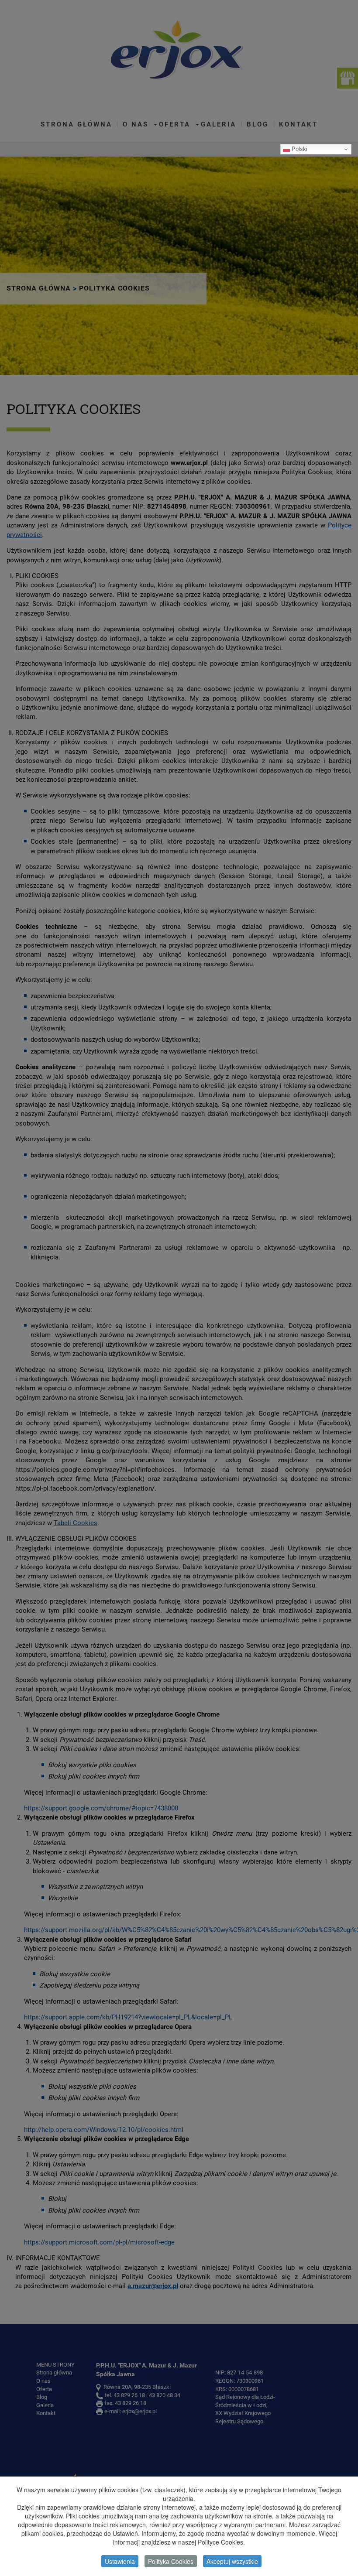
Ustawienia (120, 2561)
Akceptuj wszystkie (232, 2561)
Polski (299, 149)
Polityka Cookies (171, 2561)
